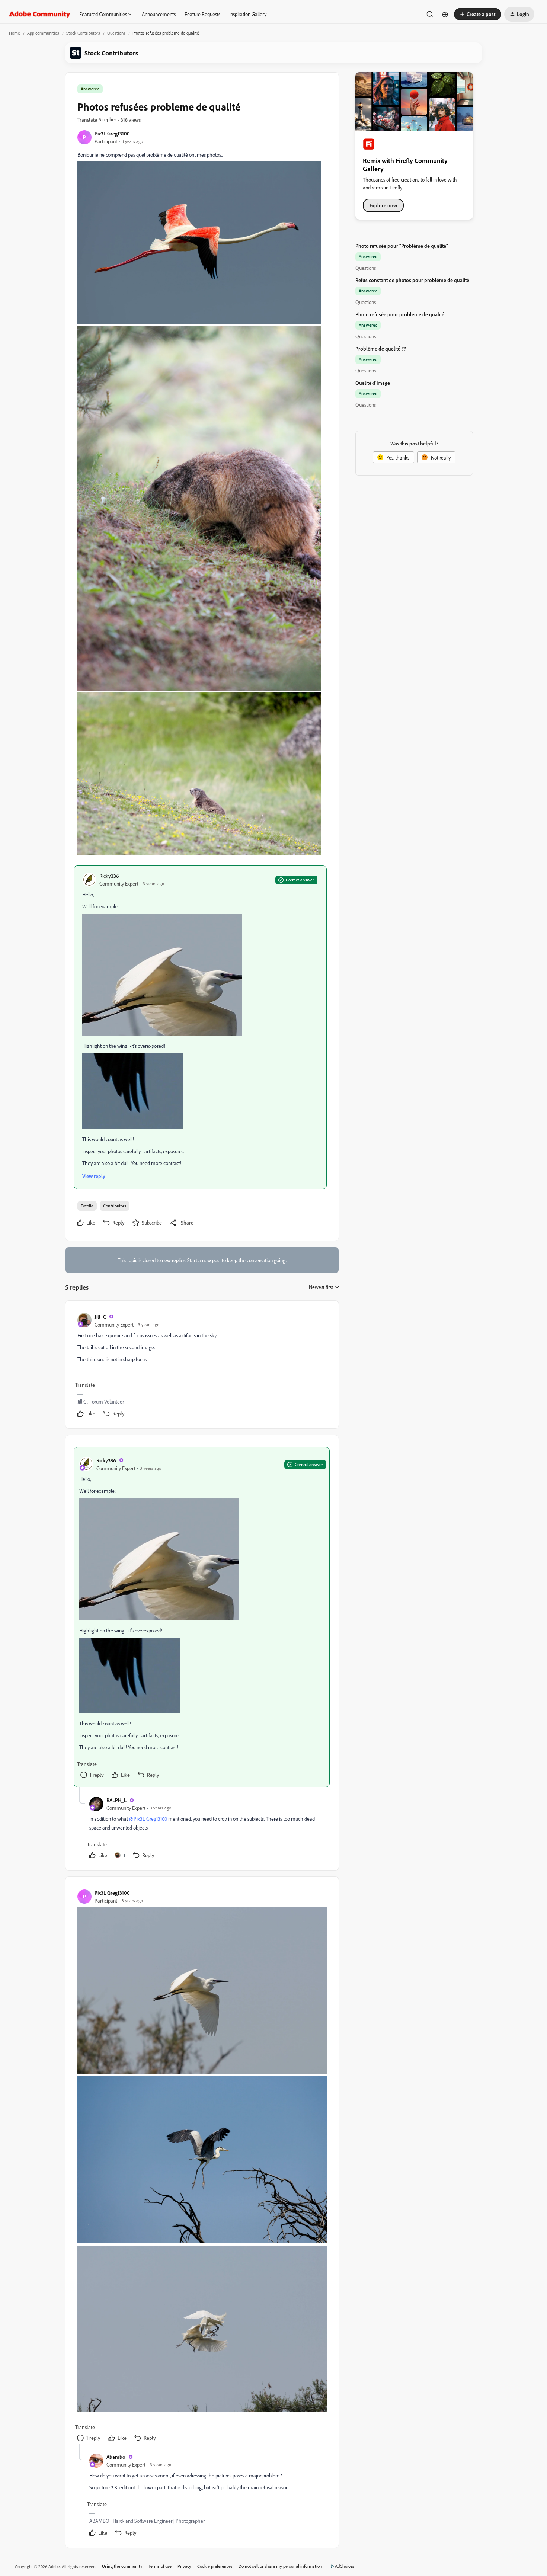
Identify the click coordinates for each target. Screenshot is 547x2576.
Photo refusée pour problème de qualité (400, 314)
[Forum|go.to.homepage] (40, 14)
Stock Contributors (83, 33)
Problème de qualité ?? (381, 348)
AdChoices (345, 2566)
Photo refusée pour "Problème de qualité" (402, 246)
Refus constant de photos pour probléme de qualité (412, 280)
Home (15, 33)
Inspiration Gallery (248, 14)
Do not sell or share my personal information (280, 2566)
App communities (43, 33)
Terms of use (160, 2566)
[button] (478, 14)
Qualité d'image (373, 383)
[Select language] (445, 14)
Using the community (122, 2566)
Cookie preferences (215, 2566)
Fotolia (87, 1206)
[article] (202, 1366)
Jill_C (100, 1317)
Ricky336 (109, 876)
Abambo (116, 2457)
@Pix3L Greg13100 (148, 1819)
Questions (116, 33)
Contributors (115, 1206)
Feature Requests (202, 14)
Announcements (159, 14)
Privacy (184, 2566)
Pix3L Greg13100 (112, 133)
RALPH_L (116, 1800)
